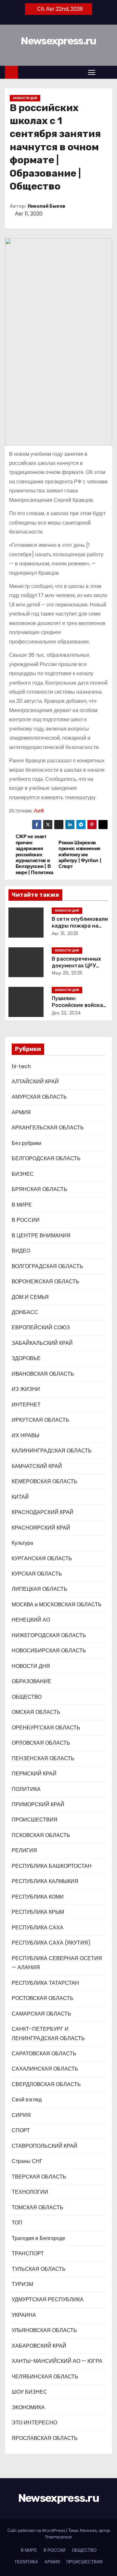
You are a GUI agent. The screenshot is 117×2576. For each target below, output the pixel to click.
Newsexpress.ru (58, 41)
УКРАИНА (24, 2315)
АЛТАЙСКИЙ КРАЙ (35, 1082)
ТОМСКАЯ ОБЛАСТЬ (38, 2207)
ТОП (17, 2223)
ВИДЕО (21, 1251)
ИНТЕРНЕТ (26, 1405)
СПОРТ (21, 2130)
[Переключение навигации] (92, 72)
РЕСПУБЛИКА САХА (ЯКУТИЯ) (51, 1943)
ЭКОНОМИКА (28, 2407)
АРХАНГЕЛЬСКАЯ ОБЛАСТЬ (48, 1128)
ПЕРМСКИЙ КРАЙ (34, 1774)
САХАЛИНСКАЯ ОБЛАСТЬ (45, 2069)
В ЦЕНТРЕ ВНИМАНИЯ (41, 1236)
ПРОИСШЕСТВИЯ (35, 1820)
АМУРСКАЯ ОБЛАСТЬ (39, 1097)
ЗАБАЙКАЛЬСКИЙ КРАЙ (42, 1343)
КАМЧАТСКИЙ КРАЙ (37, 1466)
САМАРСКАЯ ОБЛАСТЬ (41, 2014)
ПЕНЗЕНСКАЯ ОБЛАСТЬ (43, 1758)
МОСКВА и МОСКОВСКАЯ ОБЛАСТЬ (57, 1605)
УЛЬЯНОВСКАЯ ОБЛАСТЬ (44, 2330)
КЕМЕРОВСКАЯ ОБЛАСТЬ (45, 1481)
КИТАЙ (20, 1497)
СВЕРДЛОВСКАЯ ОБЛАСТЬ (46, 2084)
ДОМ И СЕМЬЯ (30, 1297)
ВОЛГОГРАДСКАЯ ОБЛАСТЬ (47, 1266)
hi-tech (21, 1066)
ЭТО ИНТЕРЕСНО (34, 2423)
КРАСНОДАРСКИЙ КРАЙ (43, 1512)
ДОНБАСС (25, 1312)
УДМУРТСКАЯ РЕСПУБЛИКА (48, 2299)
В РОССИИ (26, 1220)
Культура (22, 1543)
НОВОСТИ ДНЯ (25, 98)
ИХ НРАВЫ (26, 1435)
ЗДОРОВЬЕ (26, 1358)
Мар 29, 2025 (67, 973)
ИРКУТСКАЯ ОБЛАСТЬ (40, 1420)
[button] (105, 72)
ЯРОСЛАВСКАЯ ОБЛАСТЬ (45, 2438)
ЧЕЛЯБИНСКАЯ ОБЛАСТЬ (45, 2377)
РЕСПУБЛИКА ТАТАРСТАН (45, 1983)
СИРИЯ (21, 2115)
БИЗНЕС (23, 1174)
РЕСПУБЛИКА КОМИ (38, 1897)
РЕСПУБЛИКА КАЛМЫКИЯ (45, 1881)
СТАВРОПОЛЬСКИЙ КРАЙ (45, 2146)
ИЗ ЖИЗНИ (26, 1389)
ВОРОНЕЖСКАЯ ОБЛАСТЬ (45, 1282)
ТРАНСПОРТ (28, 2253)
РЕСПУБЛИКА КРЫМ (38, 1912)
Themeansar (58, 2537)
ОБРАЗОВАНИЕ (32, 1681)
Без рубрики (26, 1143)
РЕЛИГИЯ (24, 1850)
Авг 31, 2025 (65, 933)
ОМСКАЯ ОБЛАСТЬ (36, 1712)
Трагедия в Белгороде (39, 2238)
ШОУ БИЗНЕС (29, 2392)
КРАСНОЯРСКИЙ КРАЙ (41, 1528)
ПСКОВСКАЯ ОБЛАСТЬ (41, 1835)
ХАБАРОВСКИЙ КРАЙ (39, 2346)
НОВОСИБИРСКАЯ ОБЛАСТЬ (49, 1651)
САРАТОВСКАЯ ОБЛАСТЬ (44, 2054)
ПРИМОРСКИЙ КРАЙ (38, 1804)
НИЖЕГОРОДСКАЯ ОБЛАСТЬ (49, 1635)
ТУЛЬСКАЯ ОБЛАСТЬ (39, 2269)
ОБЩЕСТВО (27, 1697)
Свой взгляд (27, 2100)
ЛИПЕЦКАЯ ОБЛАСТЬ (39, 1589)
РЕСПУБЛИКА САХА (38, 1928)
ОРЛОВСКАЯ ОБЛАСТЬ (41, 1743)
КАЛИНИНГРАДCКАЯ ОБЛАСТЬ (52, 1451)
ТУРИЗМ (22, 2284)
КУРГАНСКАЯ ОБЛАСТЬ (42, 1559)
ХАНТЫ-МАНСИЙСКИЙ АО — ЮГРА (57, 2361)
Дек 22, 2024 (66, 1013)
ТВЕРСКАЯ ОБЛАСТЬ (39, 2177)
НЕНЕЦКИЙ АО (31, 1620)
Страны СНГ (27, 2161)
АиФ (39, 811)
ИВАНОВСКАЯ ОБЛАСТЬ (43, 1374)
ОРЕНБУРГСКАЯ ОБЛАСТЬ (46, 1728)
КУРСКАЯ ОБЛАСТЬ (37, 1574)
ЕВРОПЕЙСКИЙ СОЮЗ (41, 1328)
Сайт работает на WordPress (37, 2530)
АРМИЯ (21, 1112)
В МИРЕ (22, 1205)
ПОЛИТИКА (26, 1789)
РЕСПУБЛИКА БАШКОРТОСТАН (52, 1866)
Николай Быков (46, 206)
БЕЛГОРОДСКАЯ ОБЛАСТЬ (46, 1158)
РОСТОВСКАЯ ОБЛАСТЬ (43, 1998)
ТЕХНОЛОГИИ (30, 2192)
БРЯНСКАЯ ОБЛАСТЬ (39, 1189)
